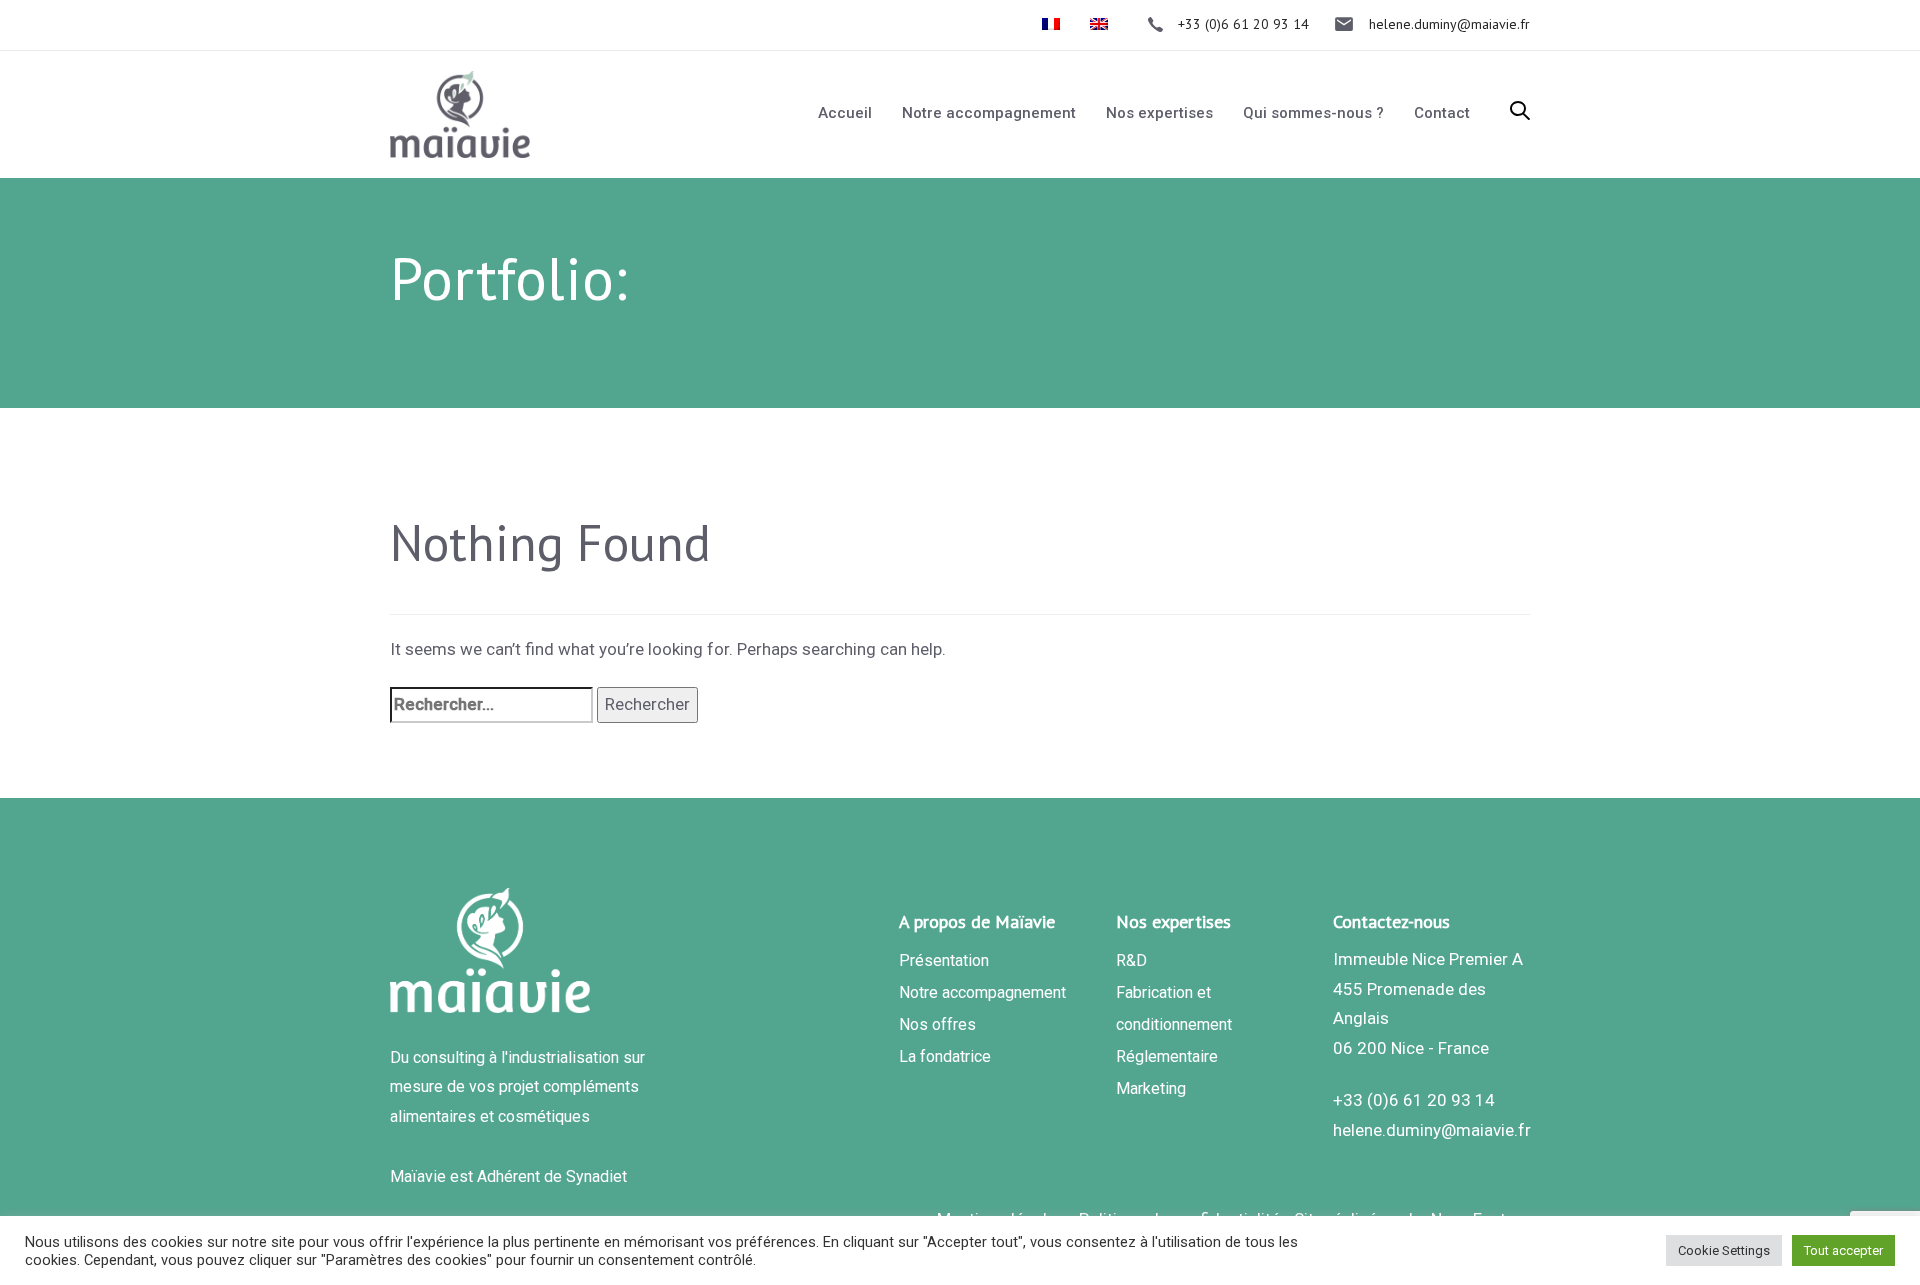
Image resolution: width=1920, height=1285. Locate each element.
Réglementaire (1167, 1056)
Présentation (944, 960)
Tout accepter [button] (1843, 1250)
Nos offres (937, 1024)
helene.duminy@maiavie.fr (1432, 1130)
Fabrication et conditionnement (1174, 1008)
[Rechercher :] (491, 705)
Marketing (1151, 1088)
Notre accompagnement (982, 992)
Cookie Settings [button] (1724, 1250)
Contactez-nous (1391, 921)
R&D (1131, 960)
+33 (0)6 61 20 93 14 (1414, 1100)
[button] (1520, 113)
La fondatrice (945, 1056)
